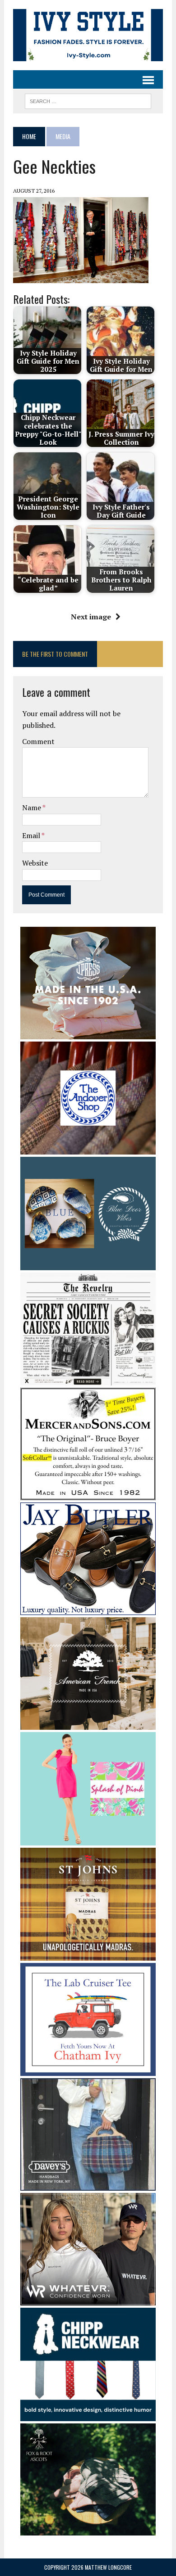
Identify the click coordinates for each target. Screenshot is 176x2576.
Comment (38, 741)
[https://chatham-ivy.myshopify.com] (88, 2070)
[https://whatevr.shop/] (88, 2299)
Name (32, 808)
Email (32, 835)
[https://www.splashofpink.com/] (88, 1839)
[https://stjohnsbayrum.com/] (88, 1954)
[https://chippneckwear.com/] (88, 2415)
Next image (91, 617)
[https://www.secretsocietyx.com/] (88, 1380)
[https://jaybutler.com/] (88, 1609)
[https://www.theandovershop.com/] (88, 1149)
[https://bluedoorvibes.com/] (88, 1264)
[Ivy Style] (88, 35)
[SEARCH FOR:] (88, 100)
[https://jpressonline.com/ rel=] (88, 1033)
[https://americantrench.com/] (88, 1724)
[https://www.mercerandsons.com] (88, 1494)
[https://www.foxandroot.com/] (88, 2530)
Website (35, 863)
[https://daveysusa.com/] (88, 2184)
